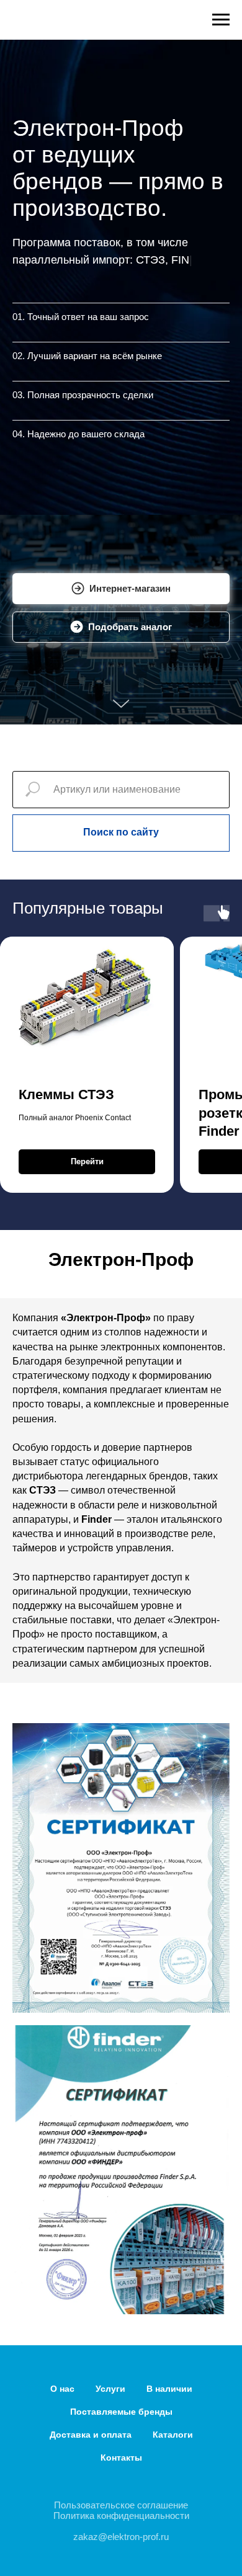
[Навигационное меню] (221, 20)
